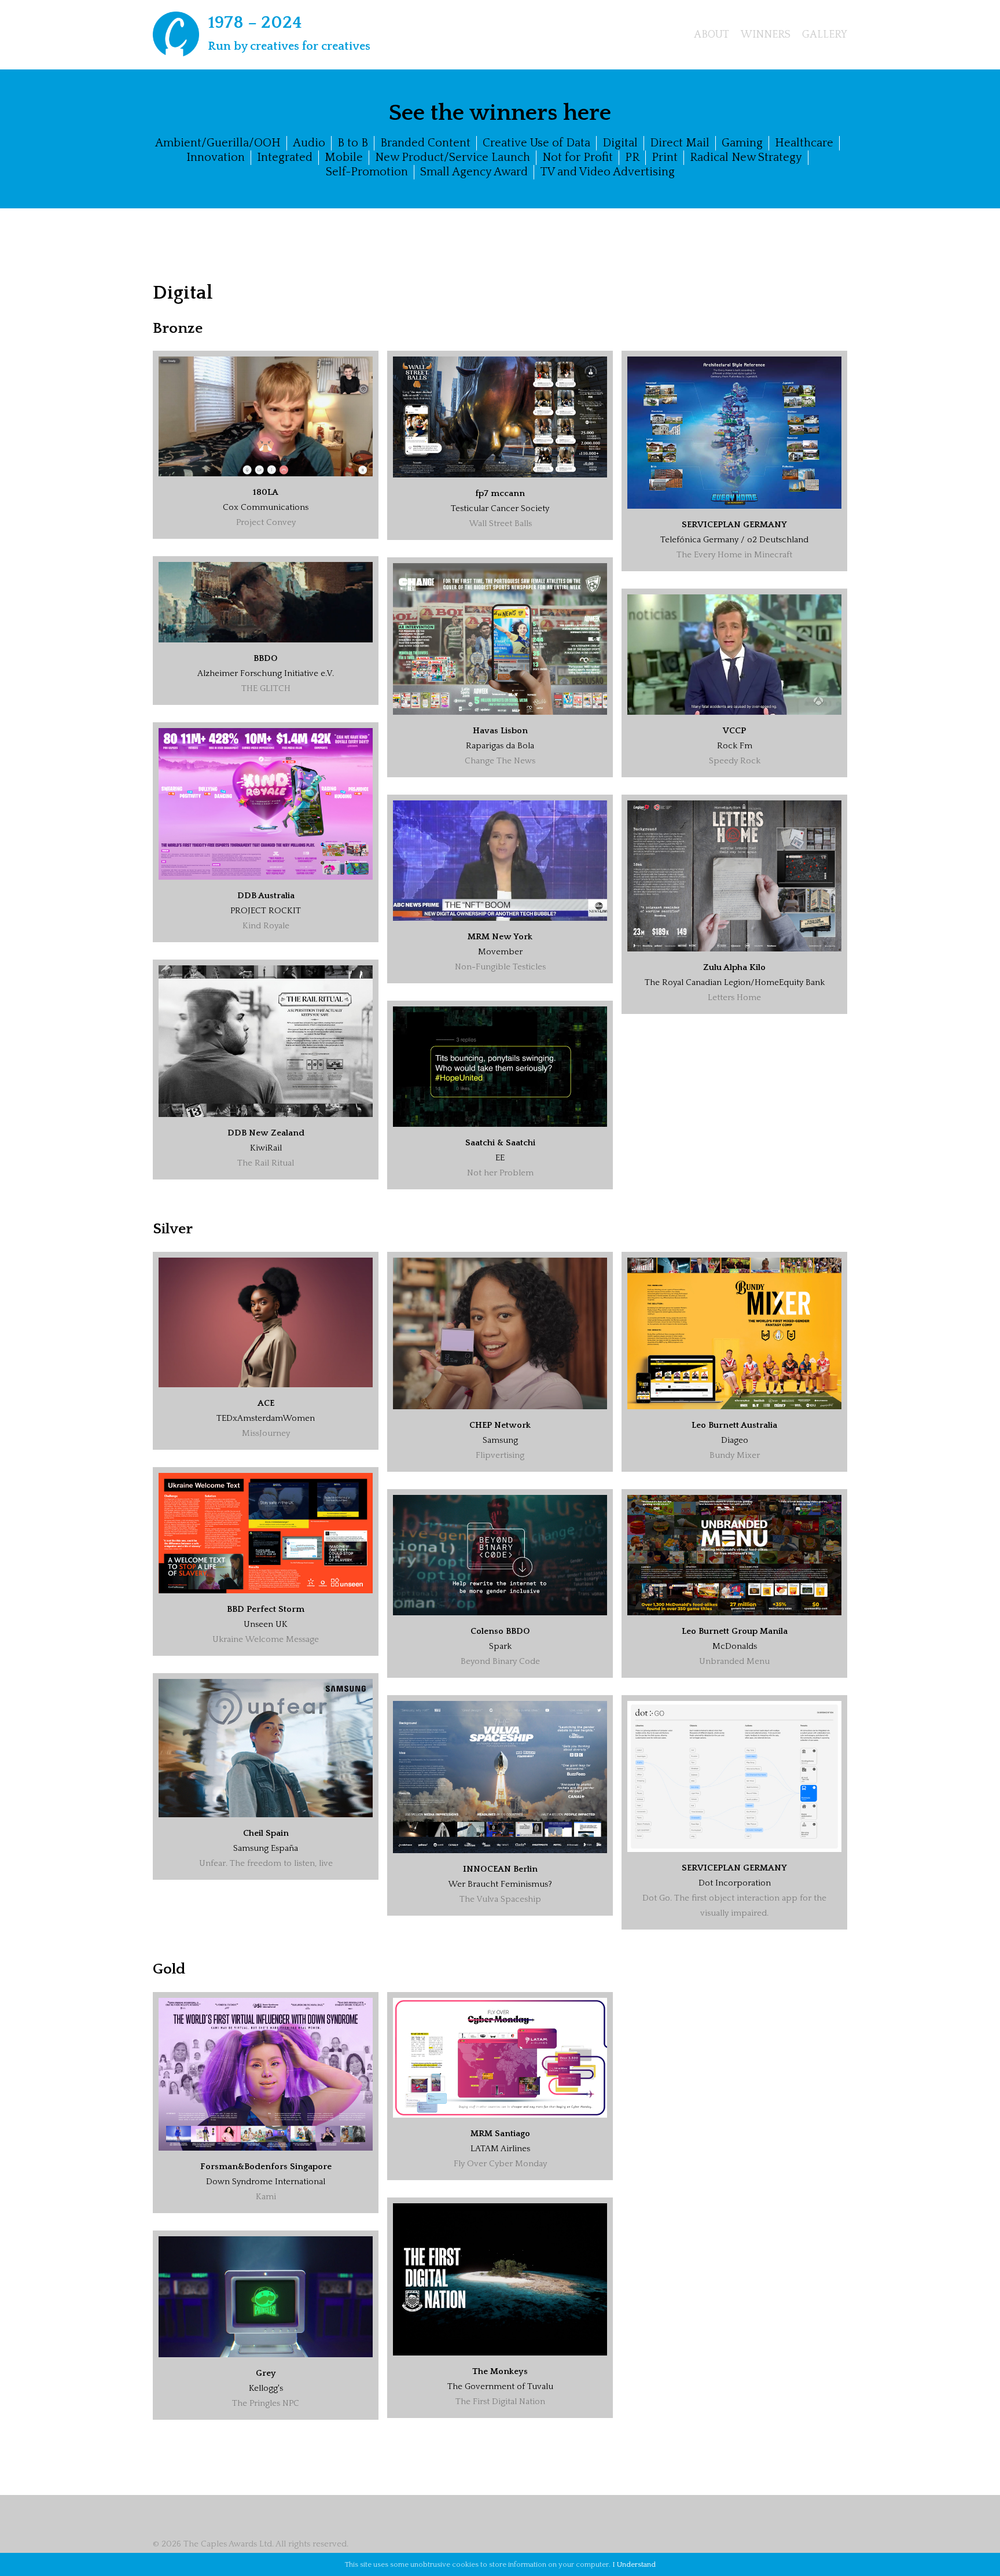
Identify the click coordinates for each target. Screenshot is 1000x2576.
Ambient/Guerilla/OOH (218, 143)
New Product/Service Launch (453, 157)
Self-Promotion (367, 172)
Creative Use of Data (536, 143)
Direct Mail (680, 143)
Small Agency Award (474, 172)
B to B (353, 143)
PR (632, 157)
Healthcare (804, 143)
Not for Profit (578, 157)
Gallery (825, 35)
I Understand (634, 2564)
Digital (620, 143)
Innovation (216, 157)
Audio (309, 143)
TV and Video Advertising (607, 172)
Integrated (285, 157)
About (712, 35)
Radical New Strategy (746, 157)
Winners (766, 35)
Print (665, 157)
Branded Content (425, 143)
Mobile (344, 157)
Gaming (742, 143)
